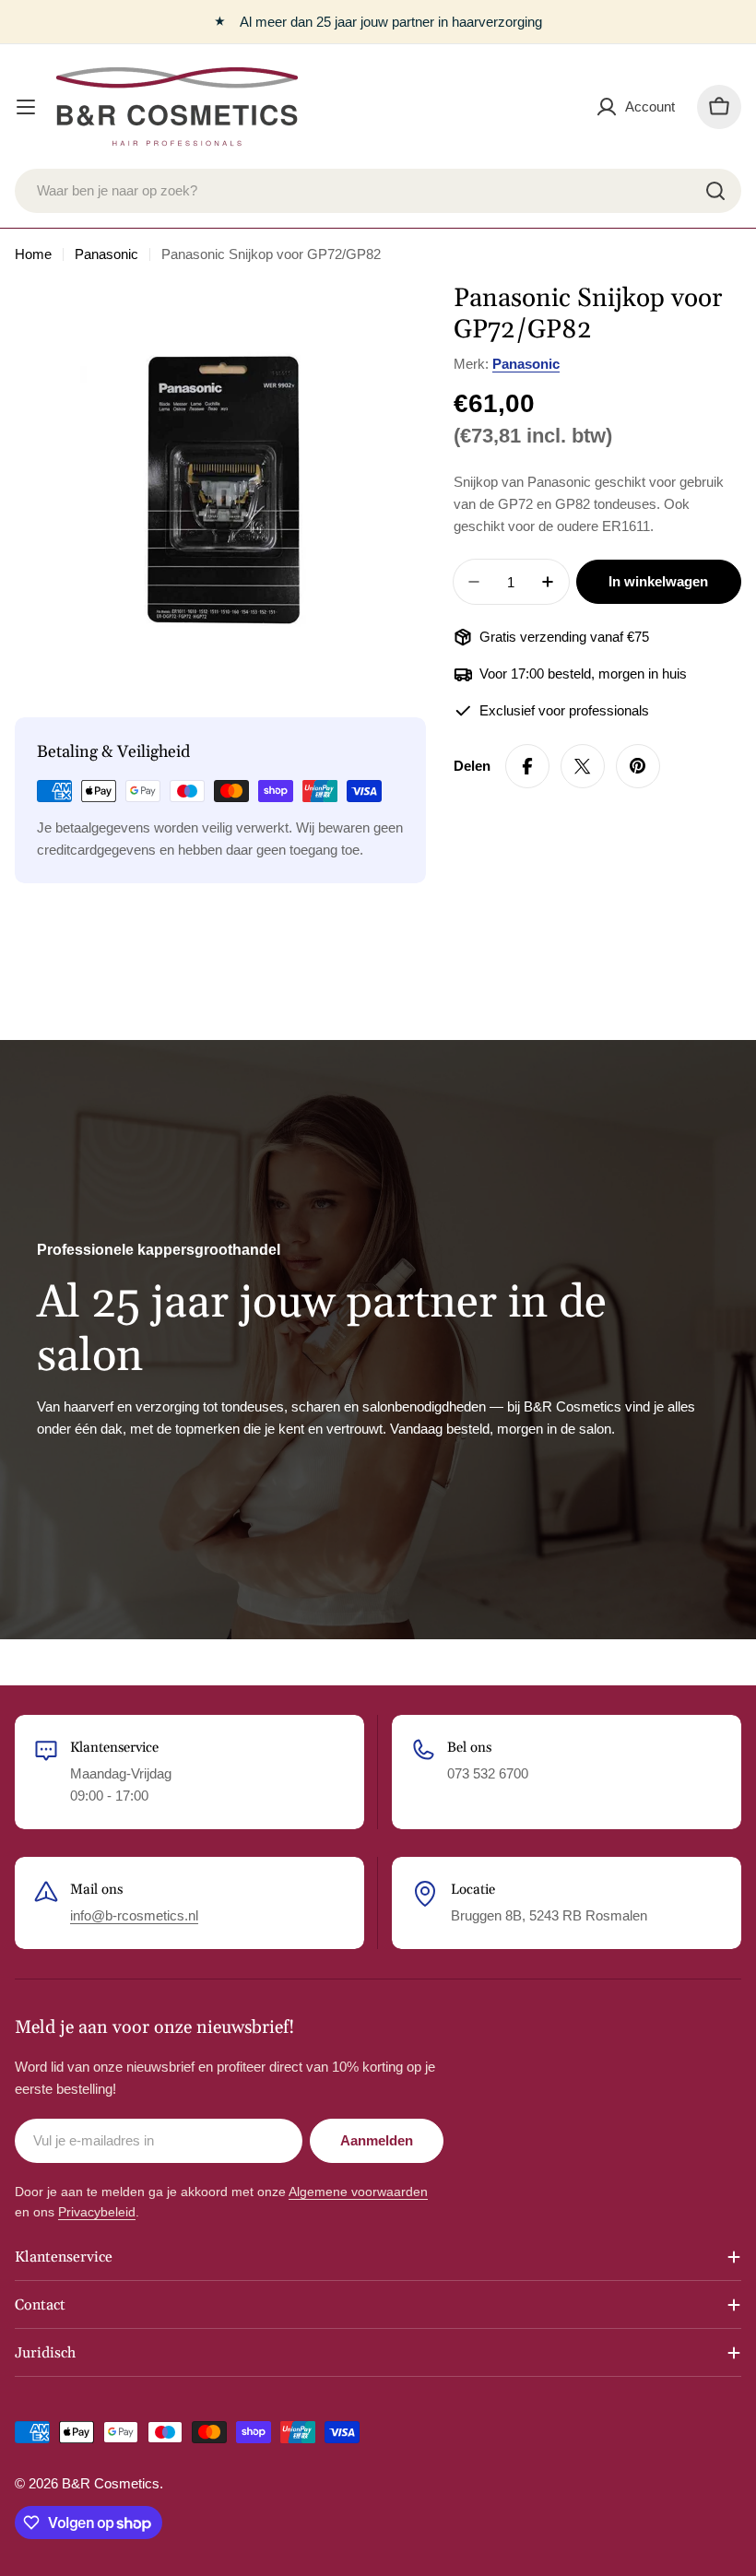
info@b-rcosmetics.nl (134, 1915)
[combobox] (378, 191)
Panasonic (106, 254)
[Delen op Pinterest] (638, 766)
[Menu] (26, 107)
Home (33, 254)
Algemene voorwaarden (358, 2192)
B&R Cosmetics (111, 2483)
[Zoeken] (715, 191)
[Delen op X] (583, 766)
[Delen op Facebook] (527, 766)
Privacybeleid (97, 2212)
